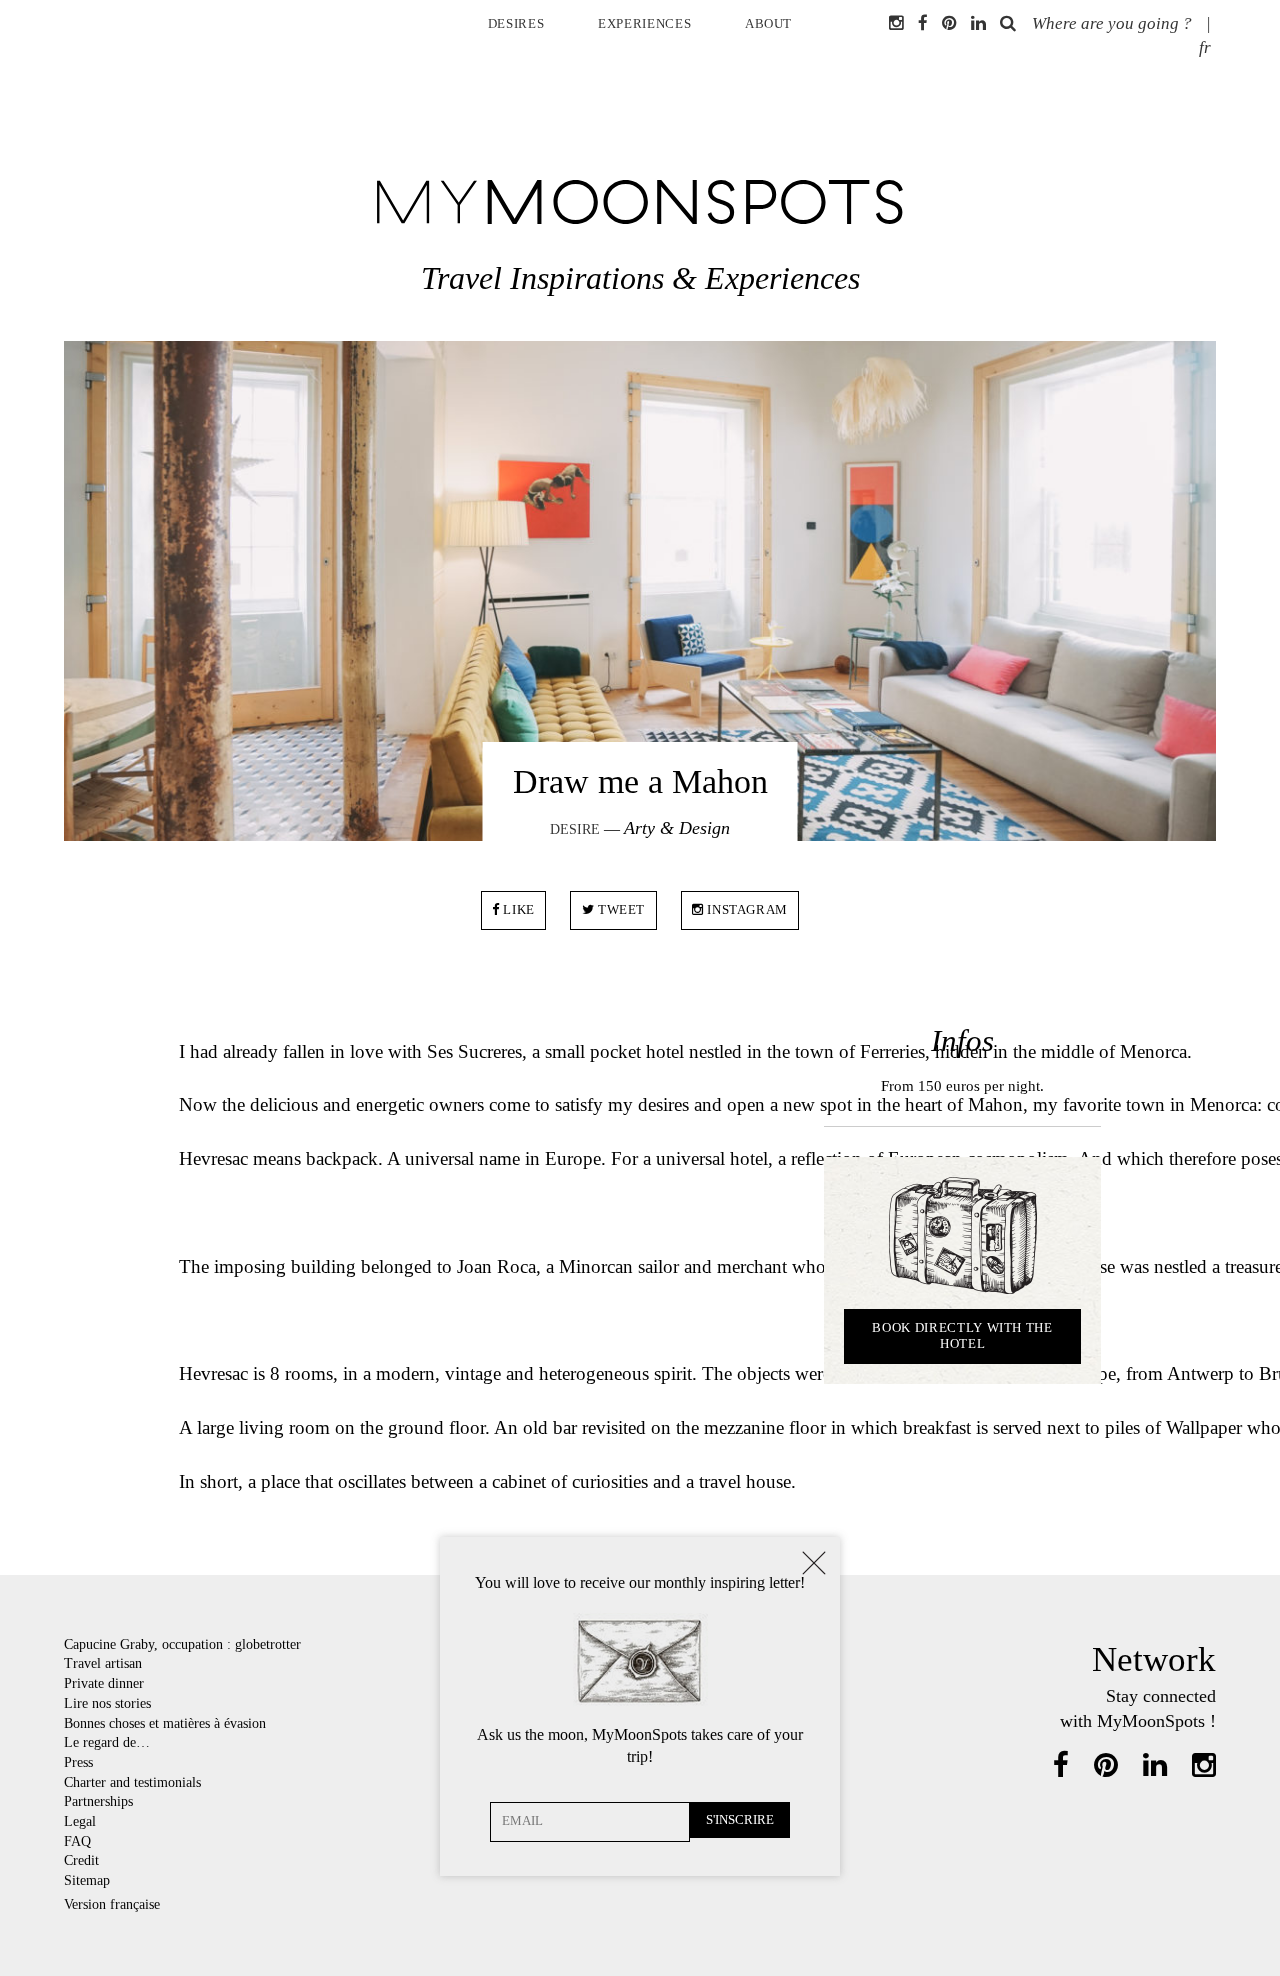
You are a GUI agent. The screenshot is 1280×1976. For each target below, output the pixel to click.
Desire (575, 829)
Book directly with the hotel (962, 1335)
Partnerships (98, 1801)
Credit (81, 1860)
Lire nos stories (107, 1703)
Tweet (619, 909)
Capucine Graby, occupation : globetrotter (182, 1644)
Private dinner (104, 1683)
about (768, 23)
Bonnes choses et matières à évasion (165, 1723)
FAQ (77, 1841)
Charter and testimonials (132, 1782)
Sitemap (87, 1880)
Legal (80, 1821)
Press (78, 1762)
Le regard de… (107, 1742)
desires (516, 23)
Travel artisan (103, 1663)
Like (517, 909)
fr (1205, 47)
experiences (644, 23)
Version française (112, 1904)
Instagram (746, 909)
